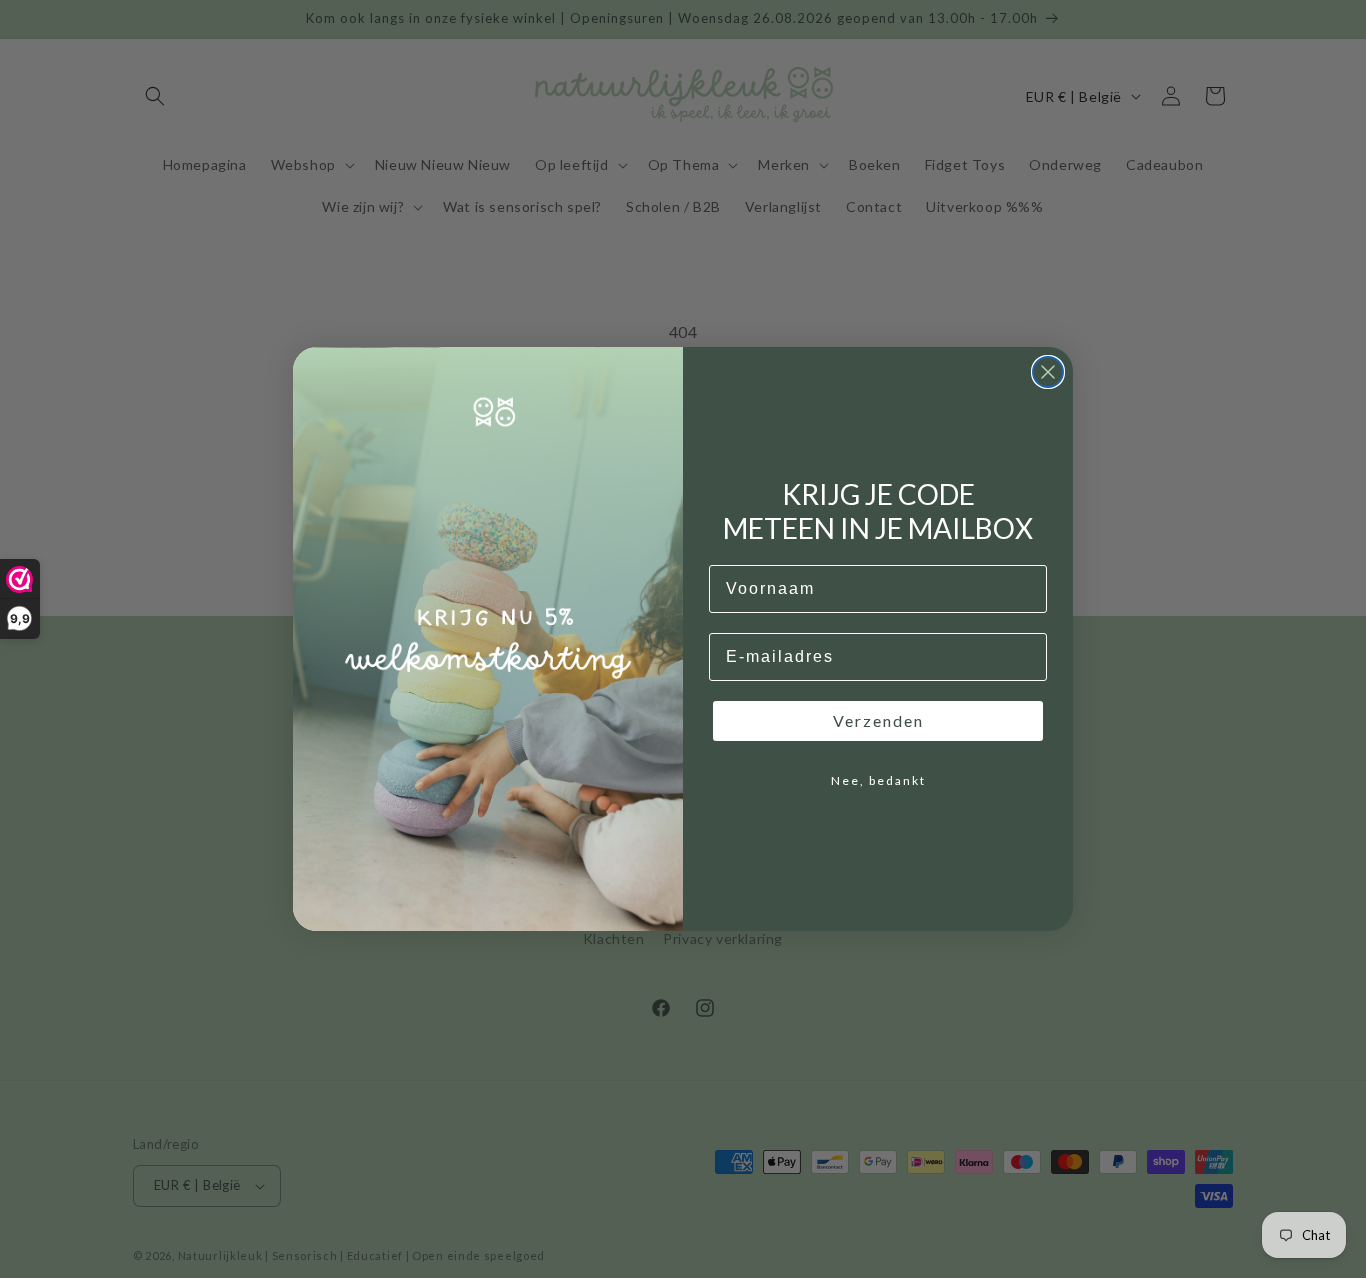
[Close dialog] (1048, 372)
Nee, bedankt (878, 780)
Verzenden (878, 720)
